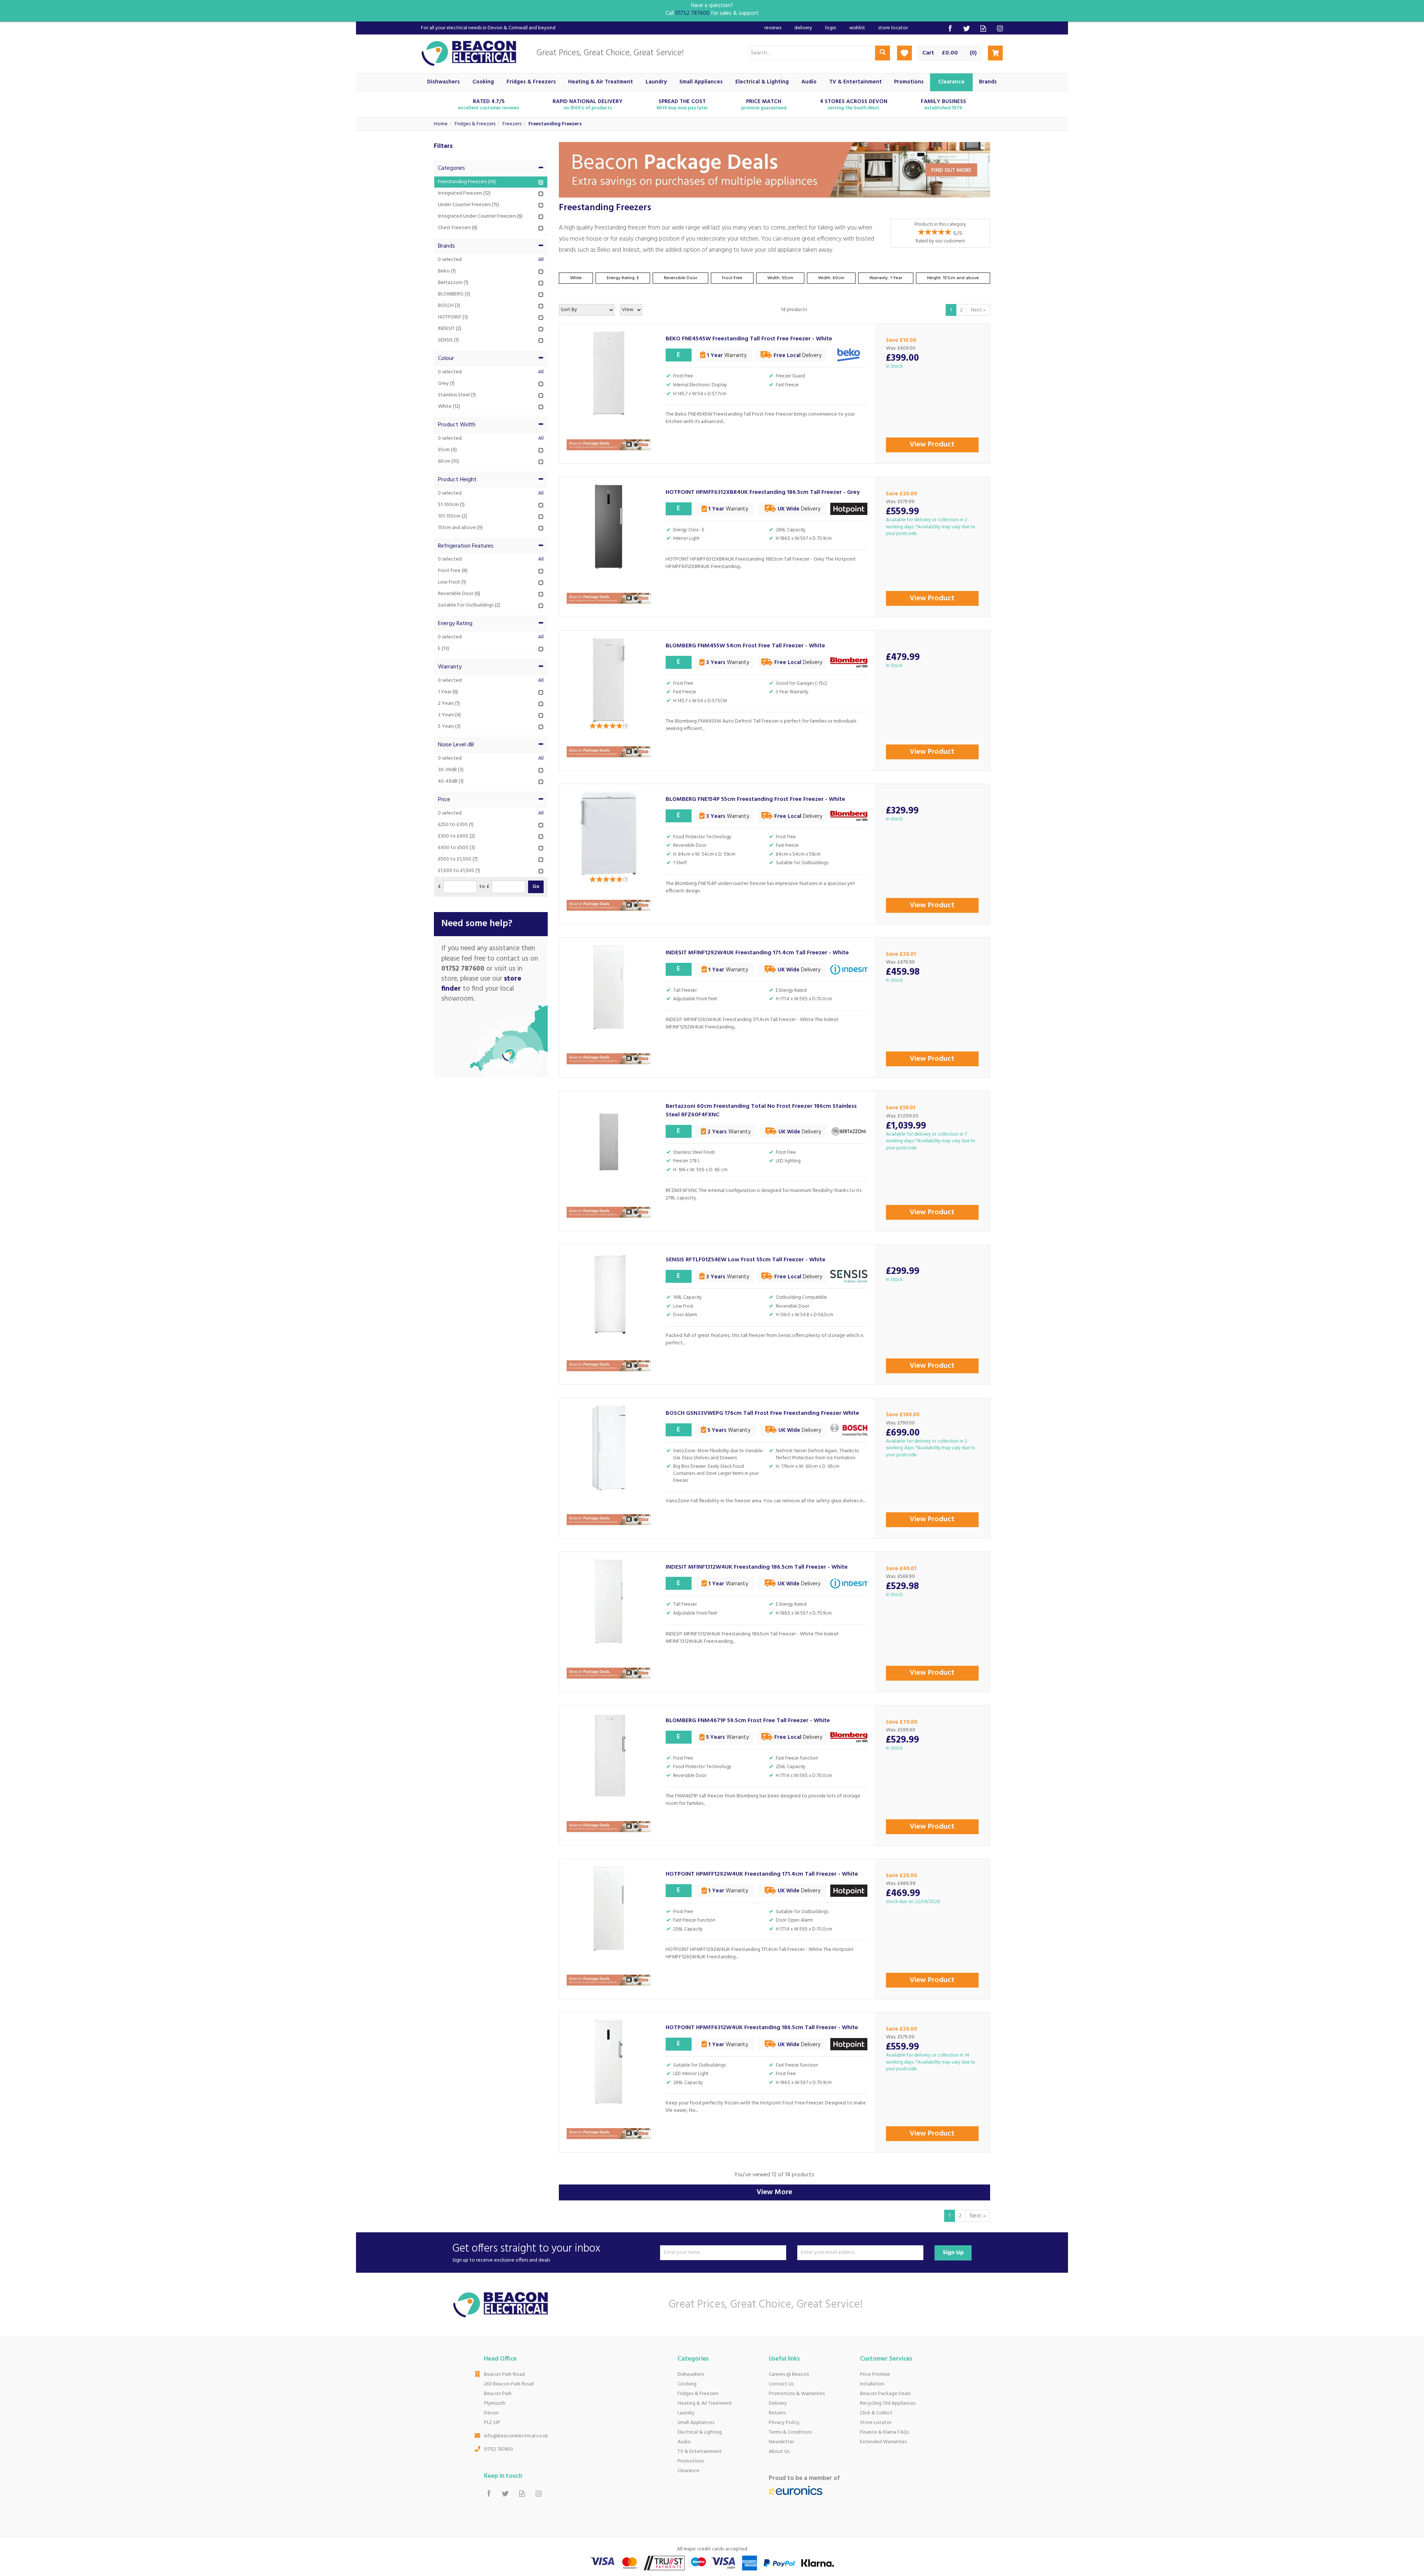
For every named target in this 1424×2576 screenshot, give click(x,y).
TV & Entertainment (700, 2452)
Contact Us (781, 2384)
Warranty (450, 667)
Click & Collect (876, 2413)
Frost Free (732, 278)
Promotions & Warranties (797, 2394)
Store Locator (876, 2423)
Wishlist (857, 28)
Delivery (778, 2403)
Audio (684, 2442)
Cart (928, 53)
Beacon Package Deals (885, 2394)
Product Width (457, 425)
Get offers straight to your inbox (526, 2253)
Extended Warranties (883, 2442)
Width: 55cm (780, 278)
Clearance (688, 2471)
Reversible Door (680, 278)
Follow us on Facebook (950, 28)
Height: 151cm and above (953, 278)
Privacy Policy (784, 2423)
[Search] (883, 53)
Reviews (773, 28)
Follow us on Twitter (967, 28)
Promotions (691, 2461)
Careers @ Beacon (789, 2374)
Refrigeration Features (466, 546)
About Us (779, 2452)
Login (831, 28)
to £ (484, 887)
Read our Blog (983, 28)
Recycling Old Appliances (888, 2403)
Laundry (686, 2413)
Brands (446, 246)
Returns (777, 2413)
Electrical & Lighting (700, 2432)
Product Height (457, 480)
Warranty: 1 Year (886, 278)
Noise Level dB (456, 745)
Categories (451, 168)
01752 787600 (499, 2449)
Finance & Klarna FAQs (884, 2432)
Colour (446, 359)
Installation (872, 2384)
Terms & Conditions (790, 2432)
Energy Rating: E (623, 278)
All (541, 260)
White (576, 278)
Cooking (687, 2384)
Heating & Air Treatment (705, 2403)
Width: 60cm (831, 278)
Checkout (995, 53)
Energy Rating (455, 624)
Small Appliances (696, 2423)
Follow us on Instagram (1000, 28)
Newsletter (781, 2442)
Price (444, 800)
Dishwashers (691, 2374)
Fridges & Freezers (698, 2394)
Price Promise (875, 2374)
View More (774, 2192)
